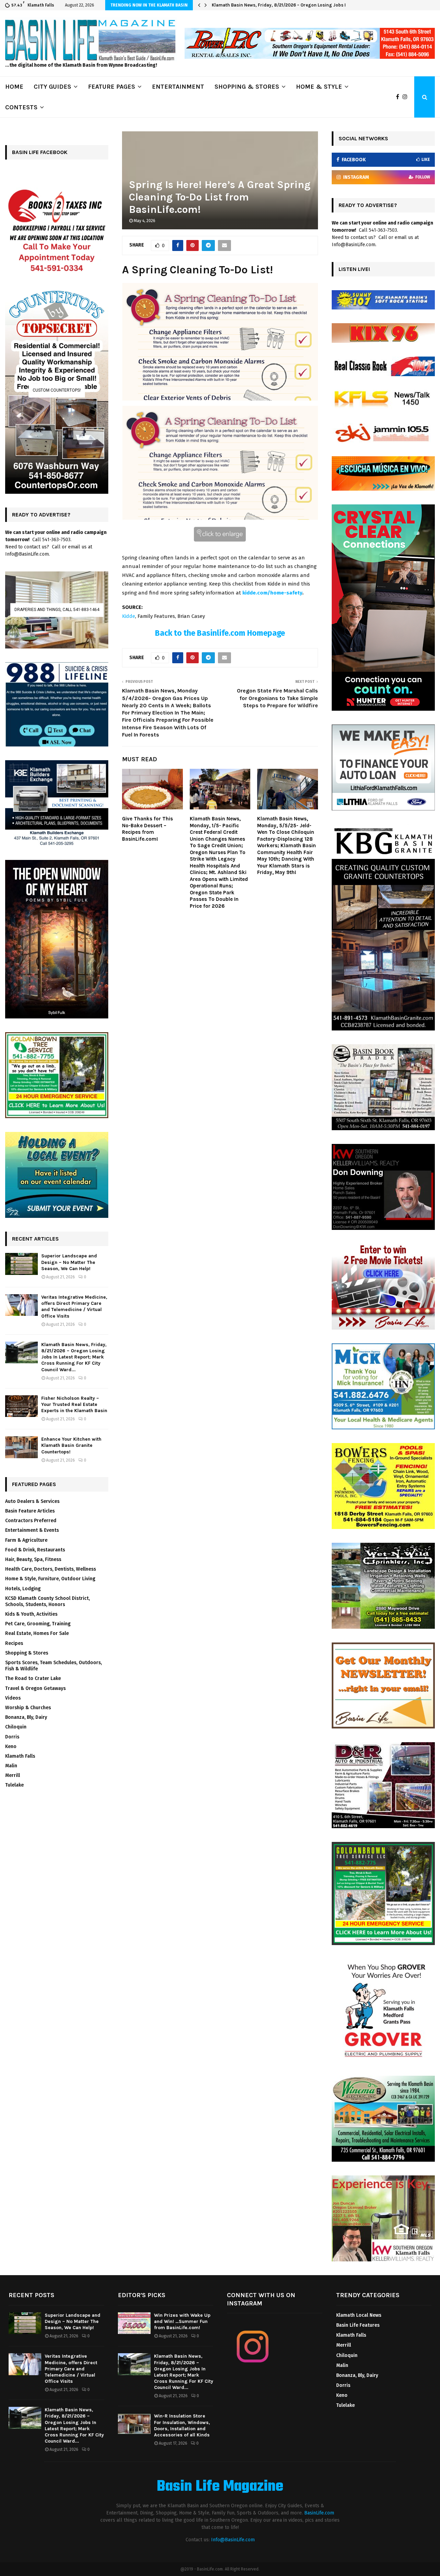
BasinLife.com (319, 2513)
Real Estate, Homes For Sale (37, 1633)
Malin (11, 1766)
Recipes (14, 1643)
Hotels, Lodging (23, 1589)
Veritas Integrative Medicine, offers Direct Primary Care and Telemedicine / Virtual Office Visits (74, 1307)
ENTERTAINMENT (178, 87)
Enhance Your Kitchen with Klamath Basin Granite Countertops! (71, 1445)
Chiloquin (16, 1727)
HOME (14, 87)
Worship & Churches (28, 1708)
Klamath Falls (20, 1756)
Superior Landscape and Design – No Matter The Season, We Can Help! (69, 1262)
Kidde (129, 616)
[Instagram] (407, 97)
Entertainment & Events (32, 1530)
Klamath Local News (359, 2315)
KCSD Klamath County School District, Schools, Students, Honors (47, 1601)
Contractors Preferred (31, 1521)
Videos (13, 1698)
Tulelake (14, 1785)
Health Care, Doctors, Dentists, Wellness (51, 1569)
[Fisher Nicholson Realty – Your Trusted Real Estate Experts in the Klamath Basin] (21, 1406)
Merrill (13, 1775)
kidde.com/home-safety (272, 593)
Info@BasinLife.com (233, 2540)
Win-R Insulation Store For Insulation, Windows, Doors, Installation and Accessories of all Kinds (182, 2425)
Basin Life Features (358, 2325)
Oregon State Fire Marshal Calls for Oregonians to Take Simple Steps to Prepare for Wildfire (277, 698)
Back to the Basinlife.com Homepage (220, 633)
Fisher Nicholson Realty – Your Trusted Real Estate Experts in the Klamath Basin (296, 5)
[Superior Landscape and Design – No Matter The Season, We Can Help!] (21, 1264)
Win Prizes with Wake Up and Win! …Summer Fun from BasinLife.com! (182, 2321)
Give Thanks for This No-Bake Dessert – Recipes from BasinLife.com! (147, 829)
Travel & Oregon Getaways (35, 1688)
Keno (11, 1747)
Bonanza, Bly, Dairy (26, 1717)
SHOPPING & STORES (247, 87)
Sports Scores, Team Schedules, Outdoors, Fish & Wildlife (53, 1666)
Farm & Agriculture (26, 1540)
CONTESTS (21, 107)
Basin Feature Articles (30, 1511)
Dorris (12, 1737)
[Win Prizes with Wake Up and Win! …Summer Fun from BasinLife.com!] (134, 2323)
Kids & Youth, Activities (31, 1614)
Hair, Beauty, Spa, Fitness (33, 1559)
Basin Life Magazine (220, 2487)
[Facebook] (399, 97)
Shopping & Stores (27, 1653)
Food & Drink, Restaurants (35, 1550)
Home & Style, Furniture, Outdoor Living (50, 1579)
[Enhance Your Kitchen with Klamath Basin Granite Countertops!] (21, 1447)
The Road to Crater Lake (33, 1678)
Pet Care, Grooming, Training (38, 1624)
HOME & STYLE (319, 87)
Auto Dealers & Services (32, 1501)
